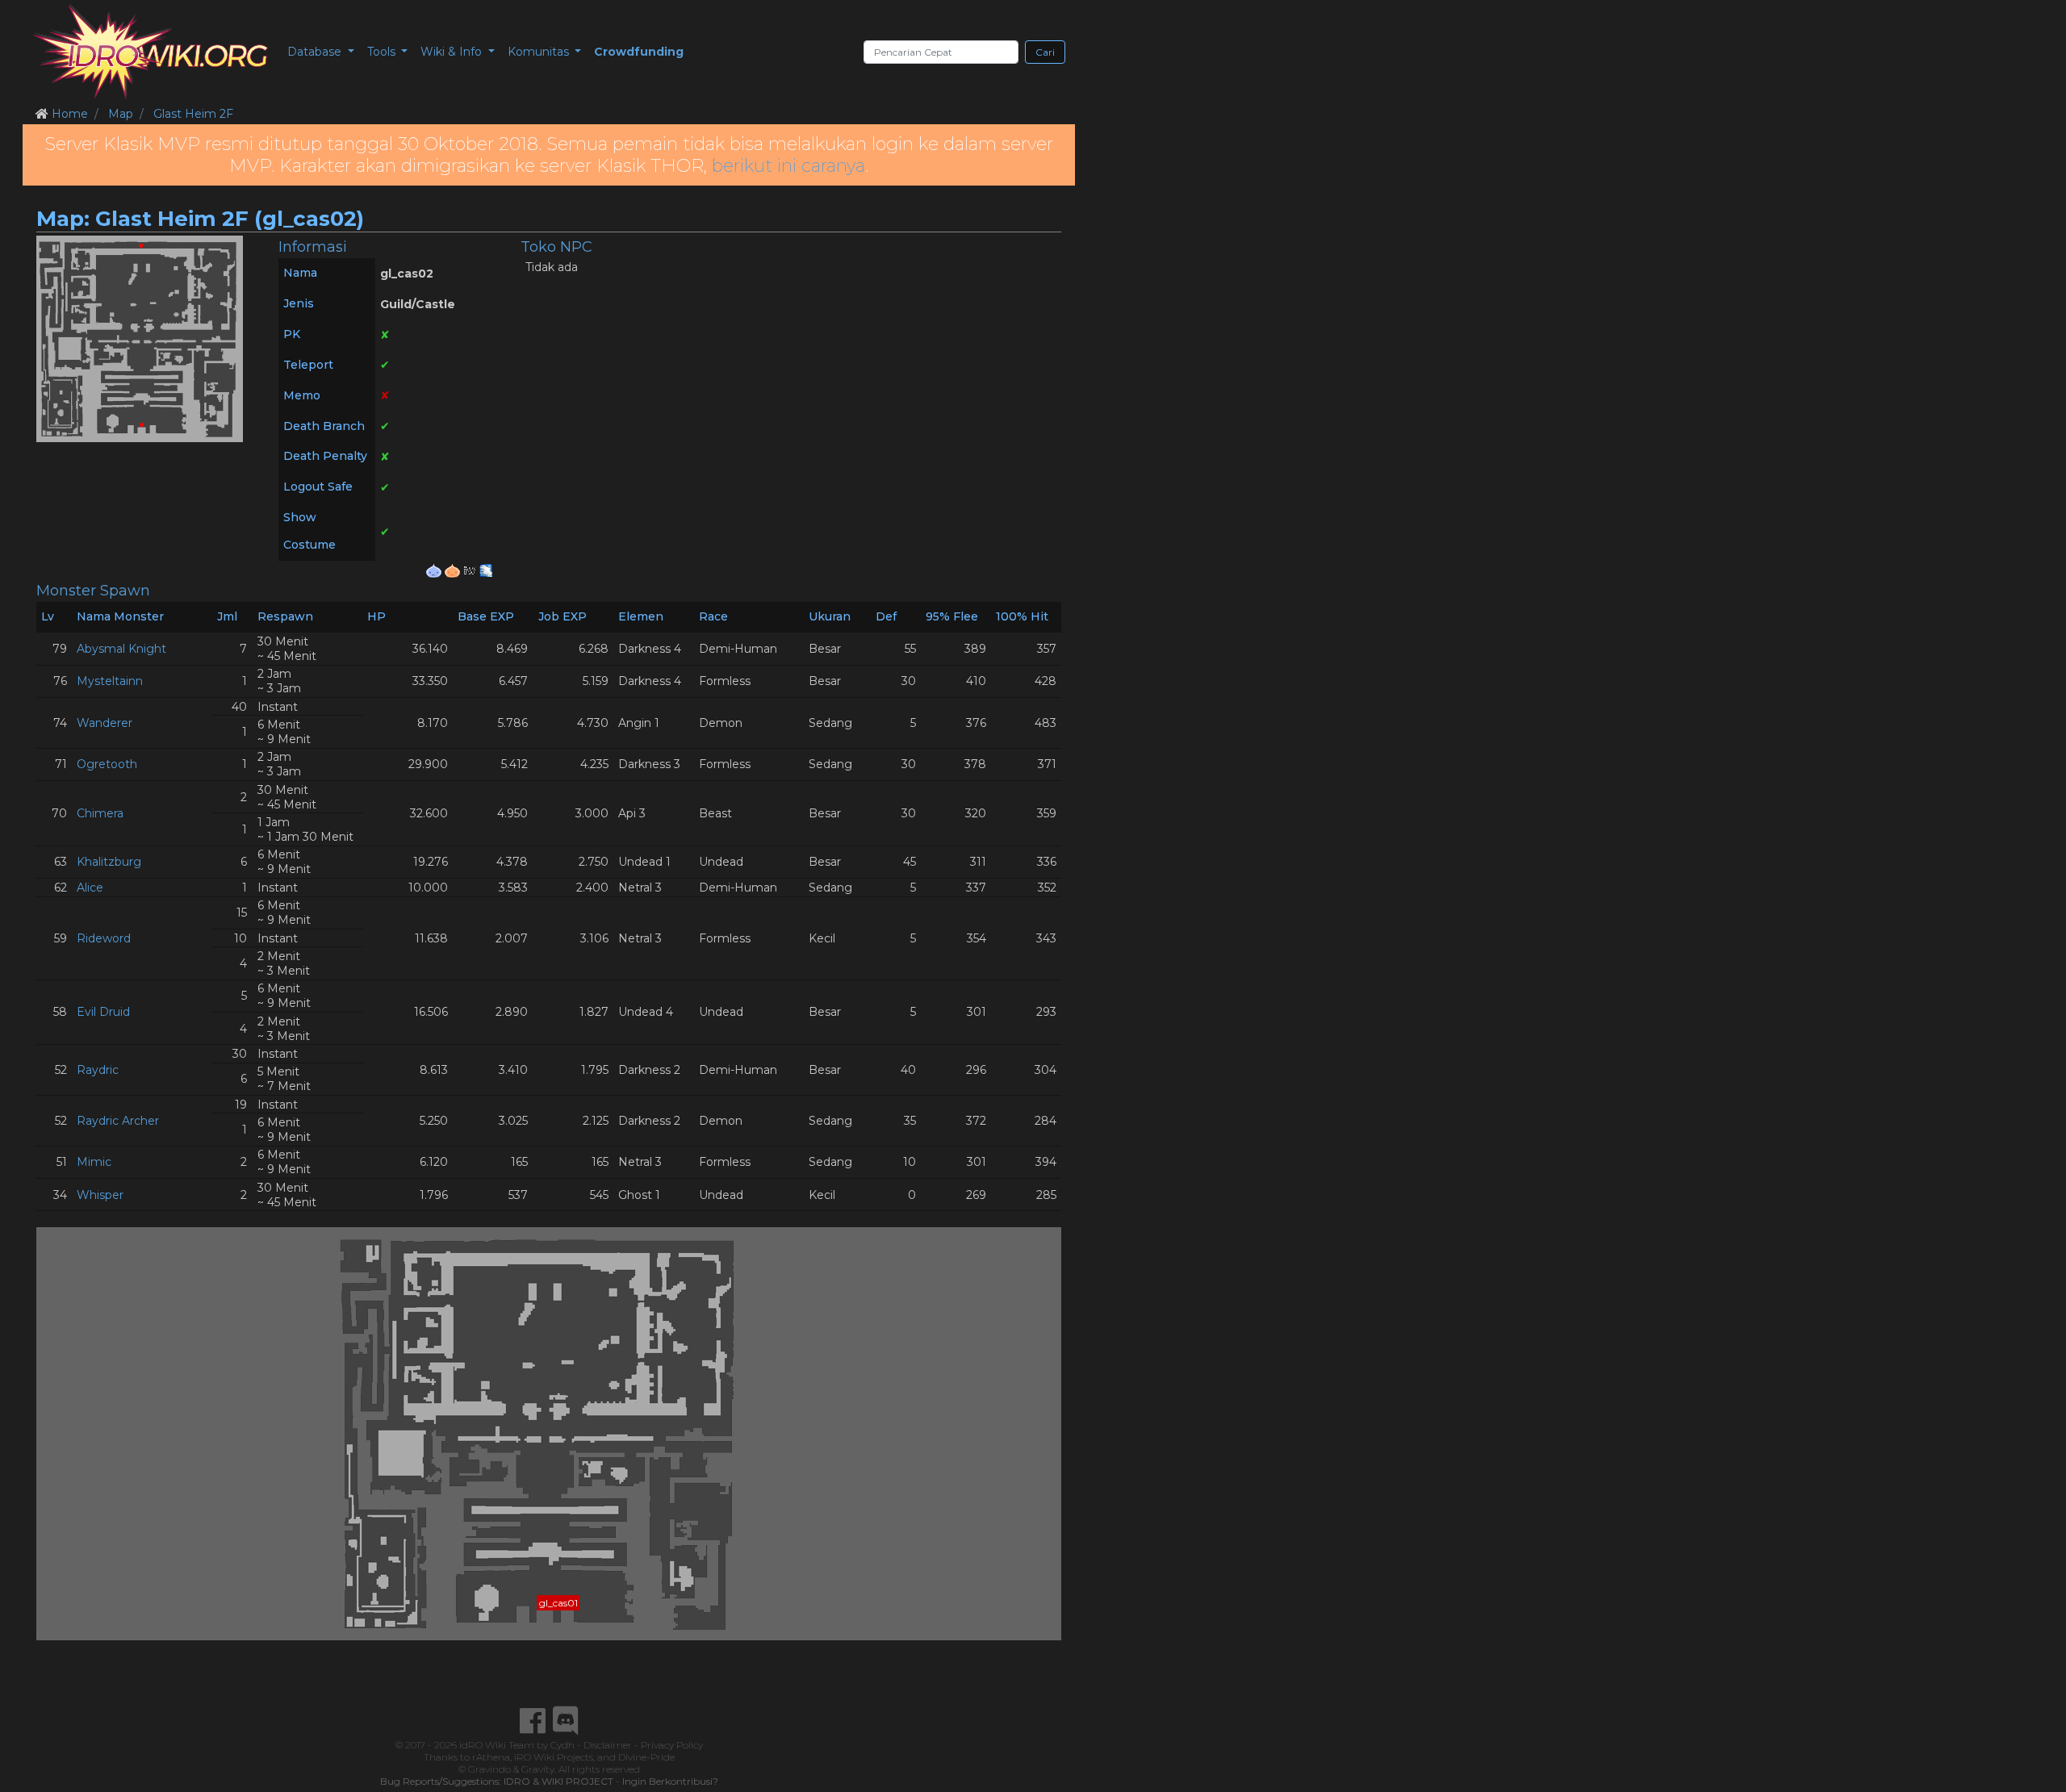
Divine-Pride (646, 1757)
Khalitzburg (109, 862)
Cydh (563, 1745)
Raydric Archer (118, 1121)
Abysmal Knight (121, 649)
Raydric (98, 1070)
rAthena (491, 1757)
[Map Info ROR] (454, 570)
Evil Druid (103, 1012)
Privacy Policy (672, 1745)
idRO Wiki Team (497, 1745)
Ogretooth (107, 764)
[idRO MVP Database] (150, 52)
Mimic (94, 1162)
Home (70, 114)
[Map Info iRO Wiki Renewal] (471, 570)
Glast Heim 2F (193, 114)
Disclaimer (608, 1745)
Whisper (100, 1195)
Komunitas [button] (540, 52)
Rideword (104, 938)
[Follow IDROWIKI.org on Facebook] (533, 1721)
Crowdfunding (639, 52)
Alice (90, 888)
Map (121, 114)
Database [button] (316, 52)
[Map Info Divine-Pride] (486, 570)
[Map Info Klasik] (435, 570)
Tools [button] (383, 52)
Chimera (100, 813)
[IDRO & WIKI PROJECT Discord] (566, 1721)
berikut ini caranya (788, 166)
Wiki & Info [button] (453, 52)
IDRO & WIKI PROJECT (558, 1781)
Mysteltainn (110, 681)
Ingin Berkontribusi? (670, 1781)
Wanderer (105, 723)
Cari (1045, 52)
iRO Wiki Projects (554, 1757)
